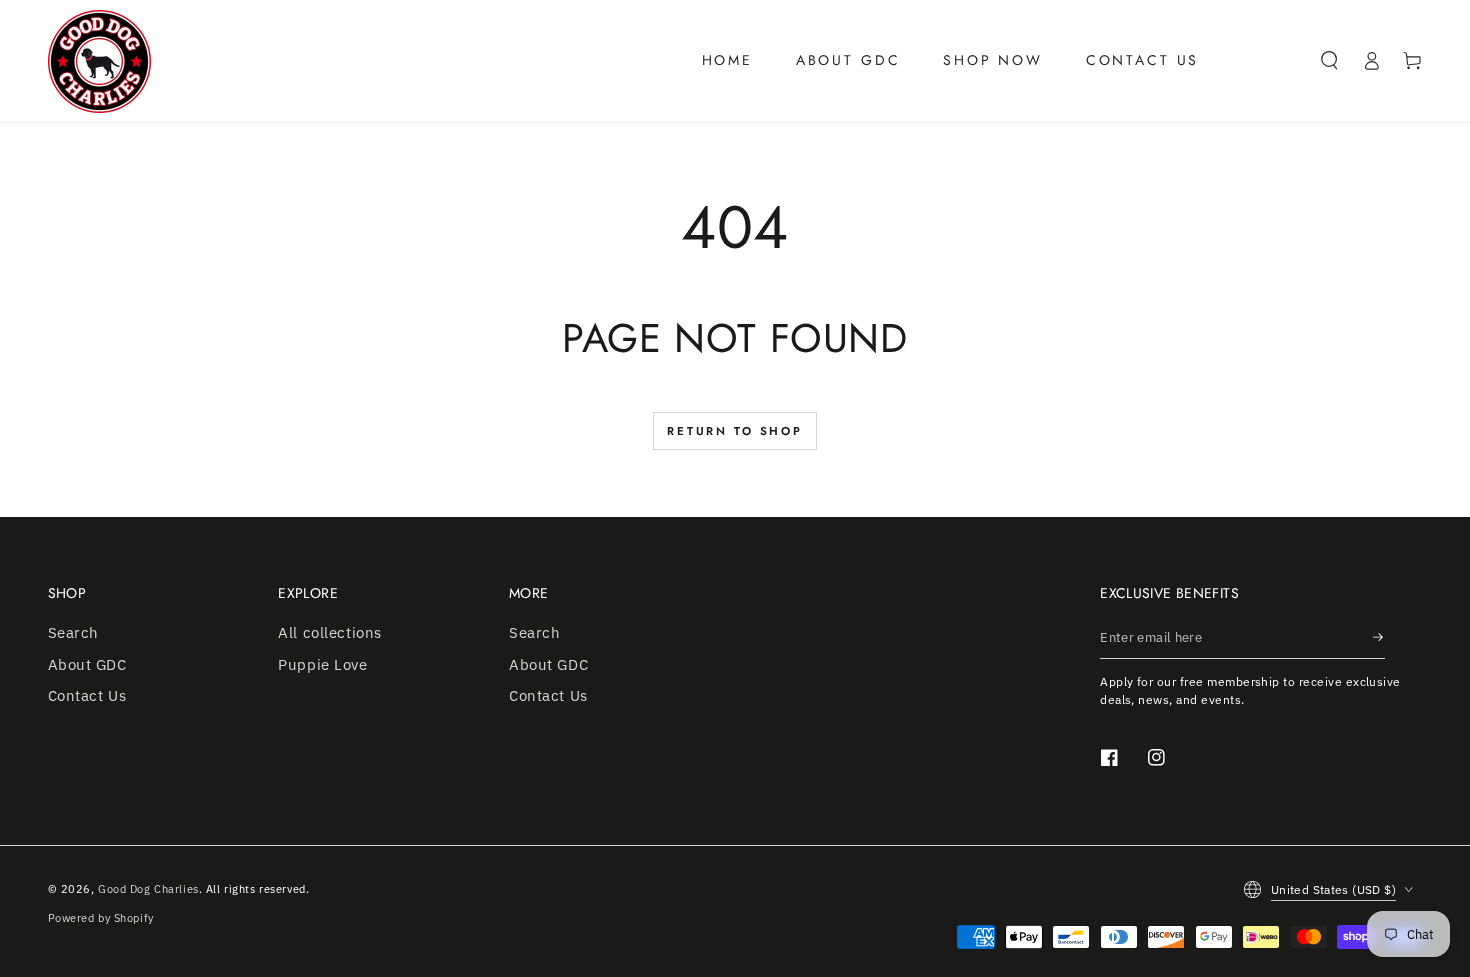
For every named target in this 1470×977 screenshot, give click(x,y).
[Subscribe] (1379, 637)
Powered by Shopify (101, 917)
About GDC (87, 664)
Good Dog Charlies (148, 888)
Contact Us (87, 695)
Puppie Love (322, 664)
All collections (330, 632)
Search (73, 632)
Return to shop (735, 431)
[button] (1330, 61)
